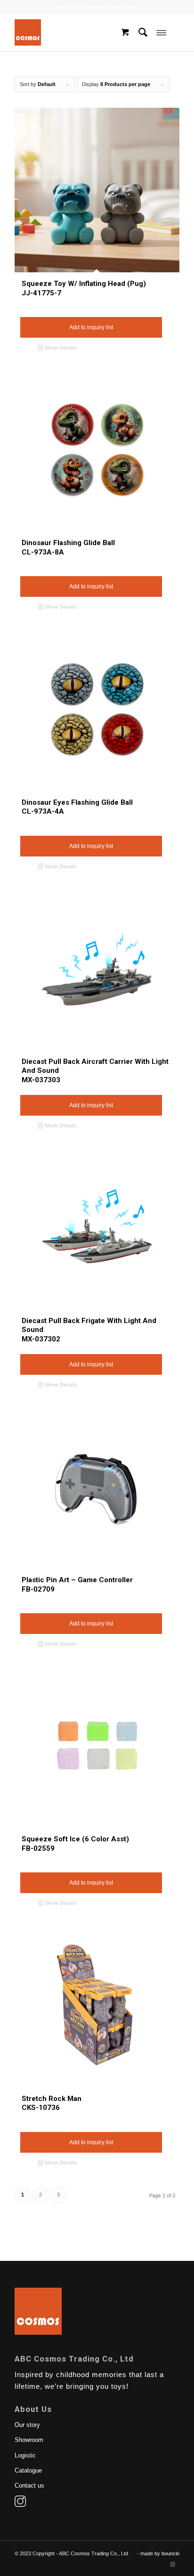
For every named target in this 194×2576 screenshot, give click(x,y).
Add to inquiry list (91, 327)
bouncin (170, 2553)
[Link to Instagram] (172, 2564)
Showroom (29, 2440)
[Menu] (161, 32)
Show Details (60, 348)
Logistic (25, 2455)
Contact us (29, 2485)
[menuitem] (143, 32)
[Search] (143, 32)
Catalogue (28, 2470)
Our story (27, 2425)
